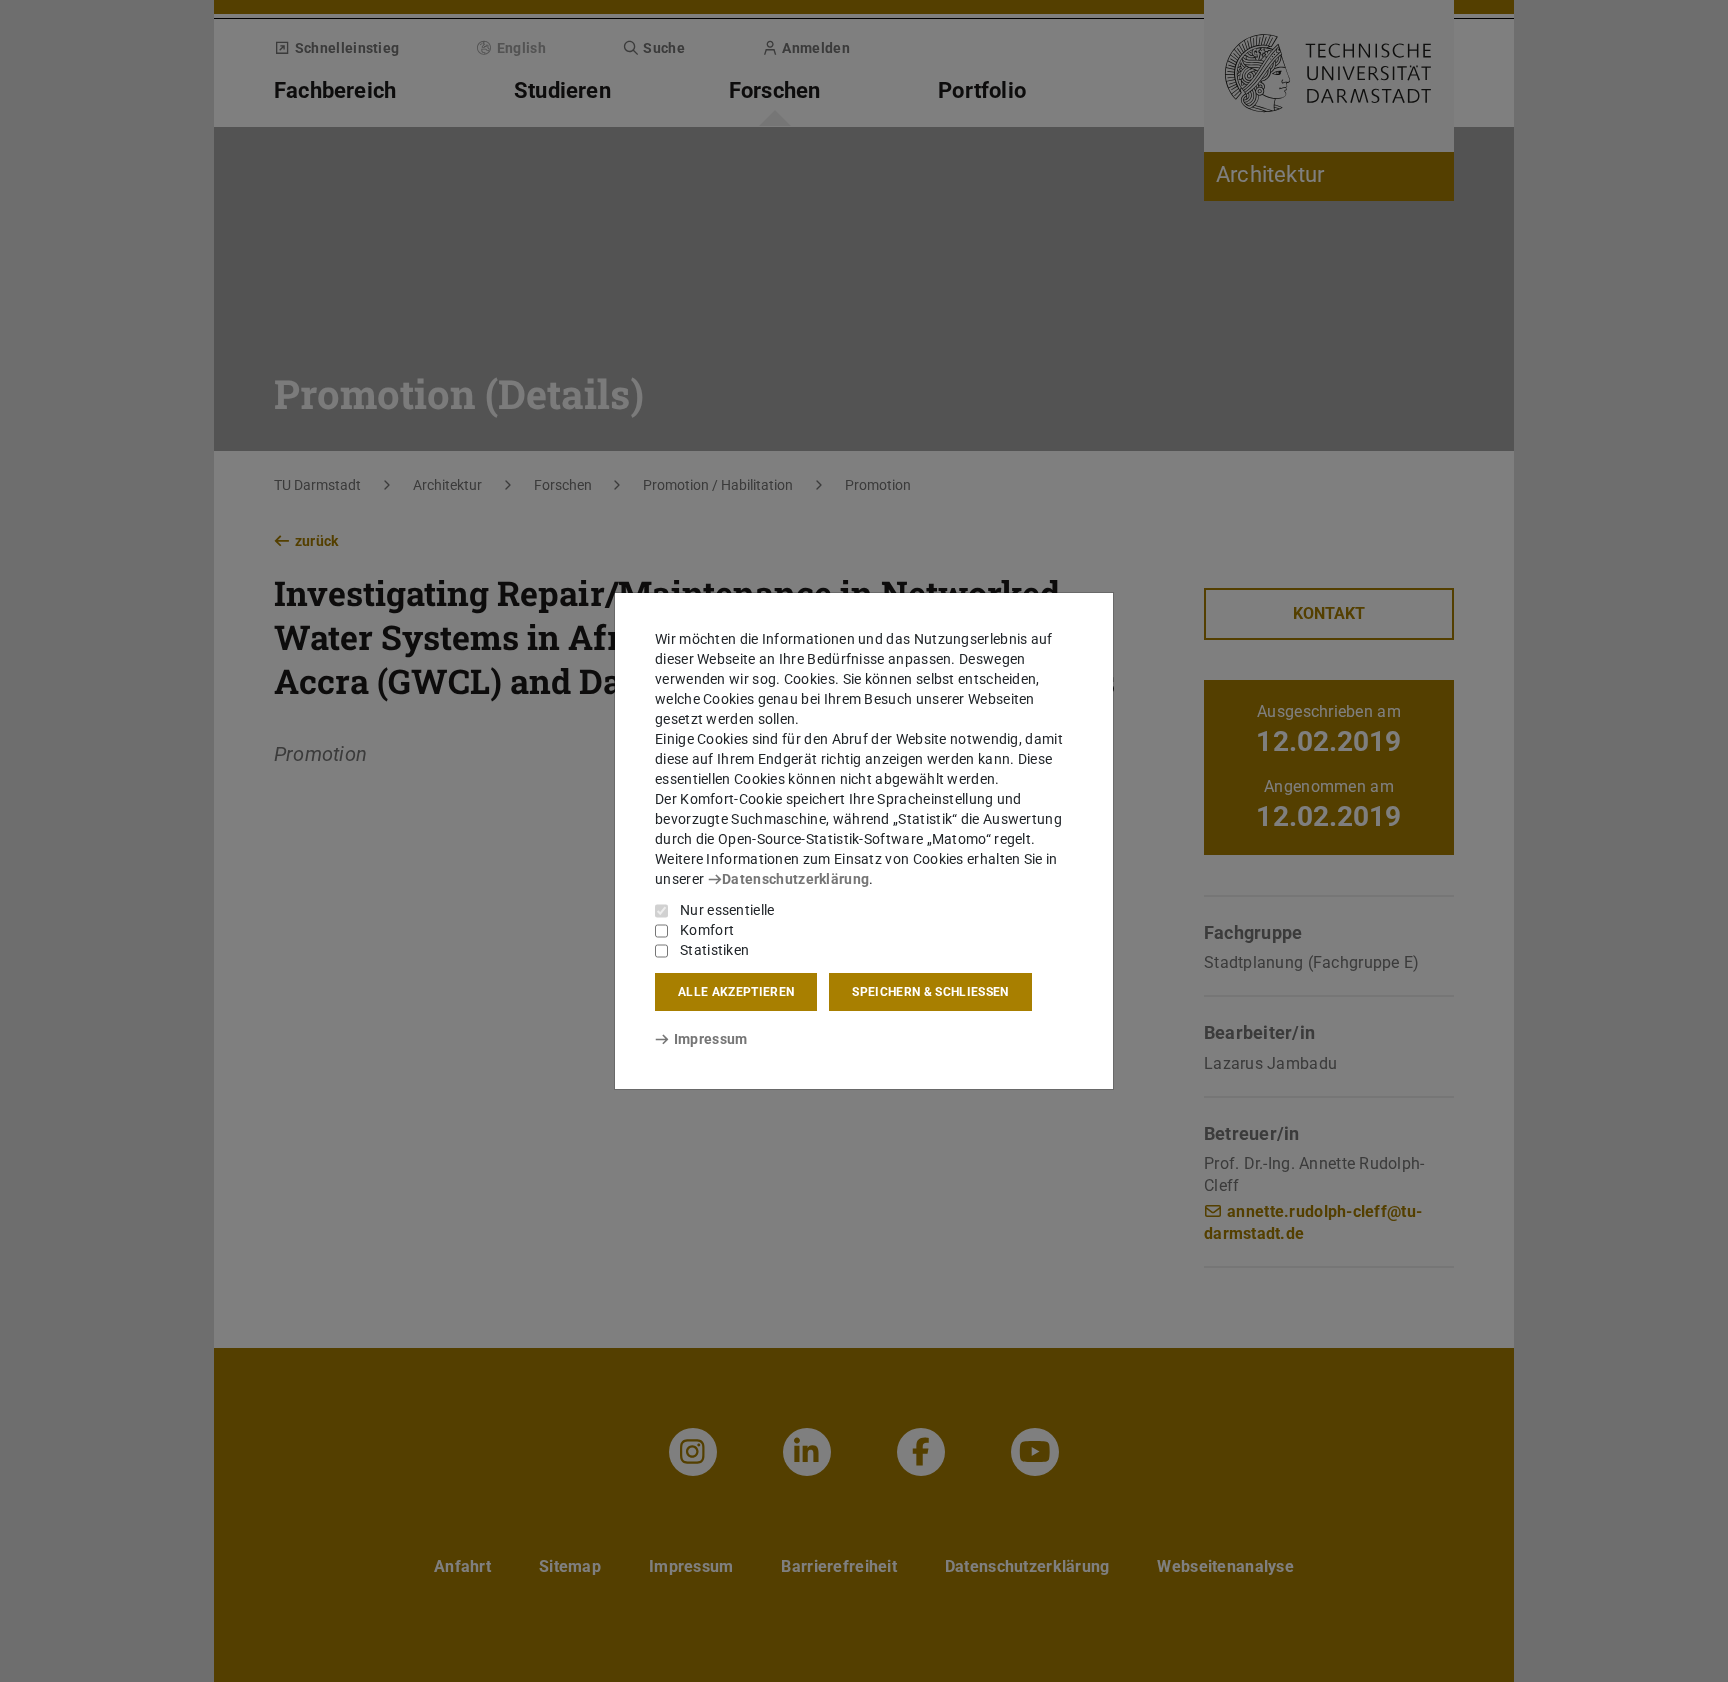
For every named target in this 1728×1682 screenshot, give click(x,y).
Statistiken (714, 950)
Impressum (710, 1039)
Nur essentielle (727, 910)
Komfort (707, 930)
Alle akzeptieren (736, 992)
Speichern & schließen (930, 992)
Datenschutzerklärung (795, 879)
